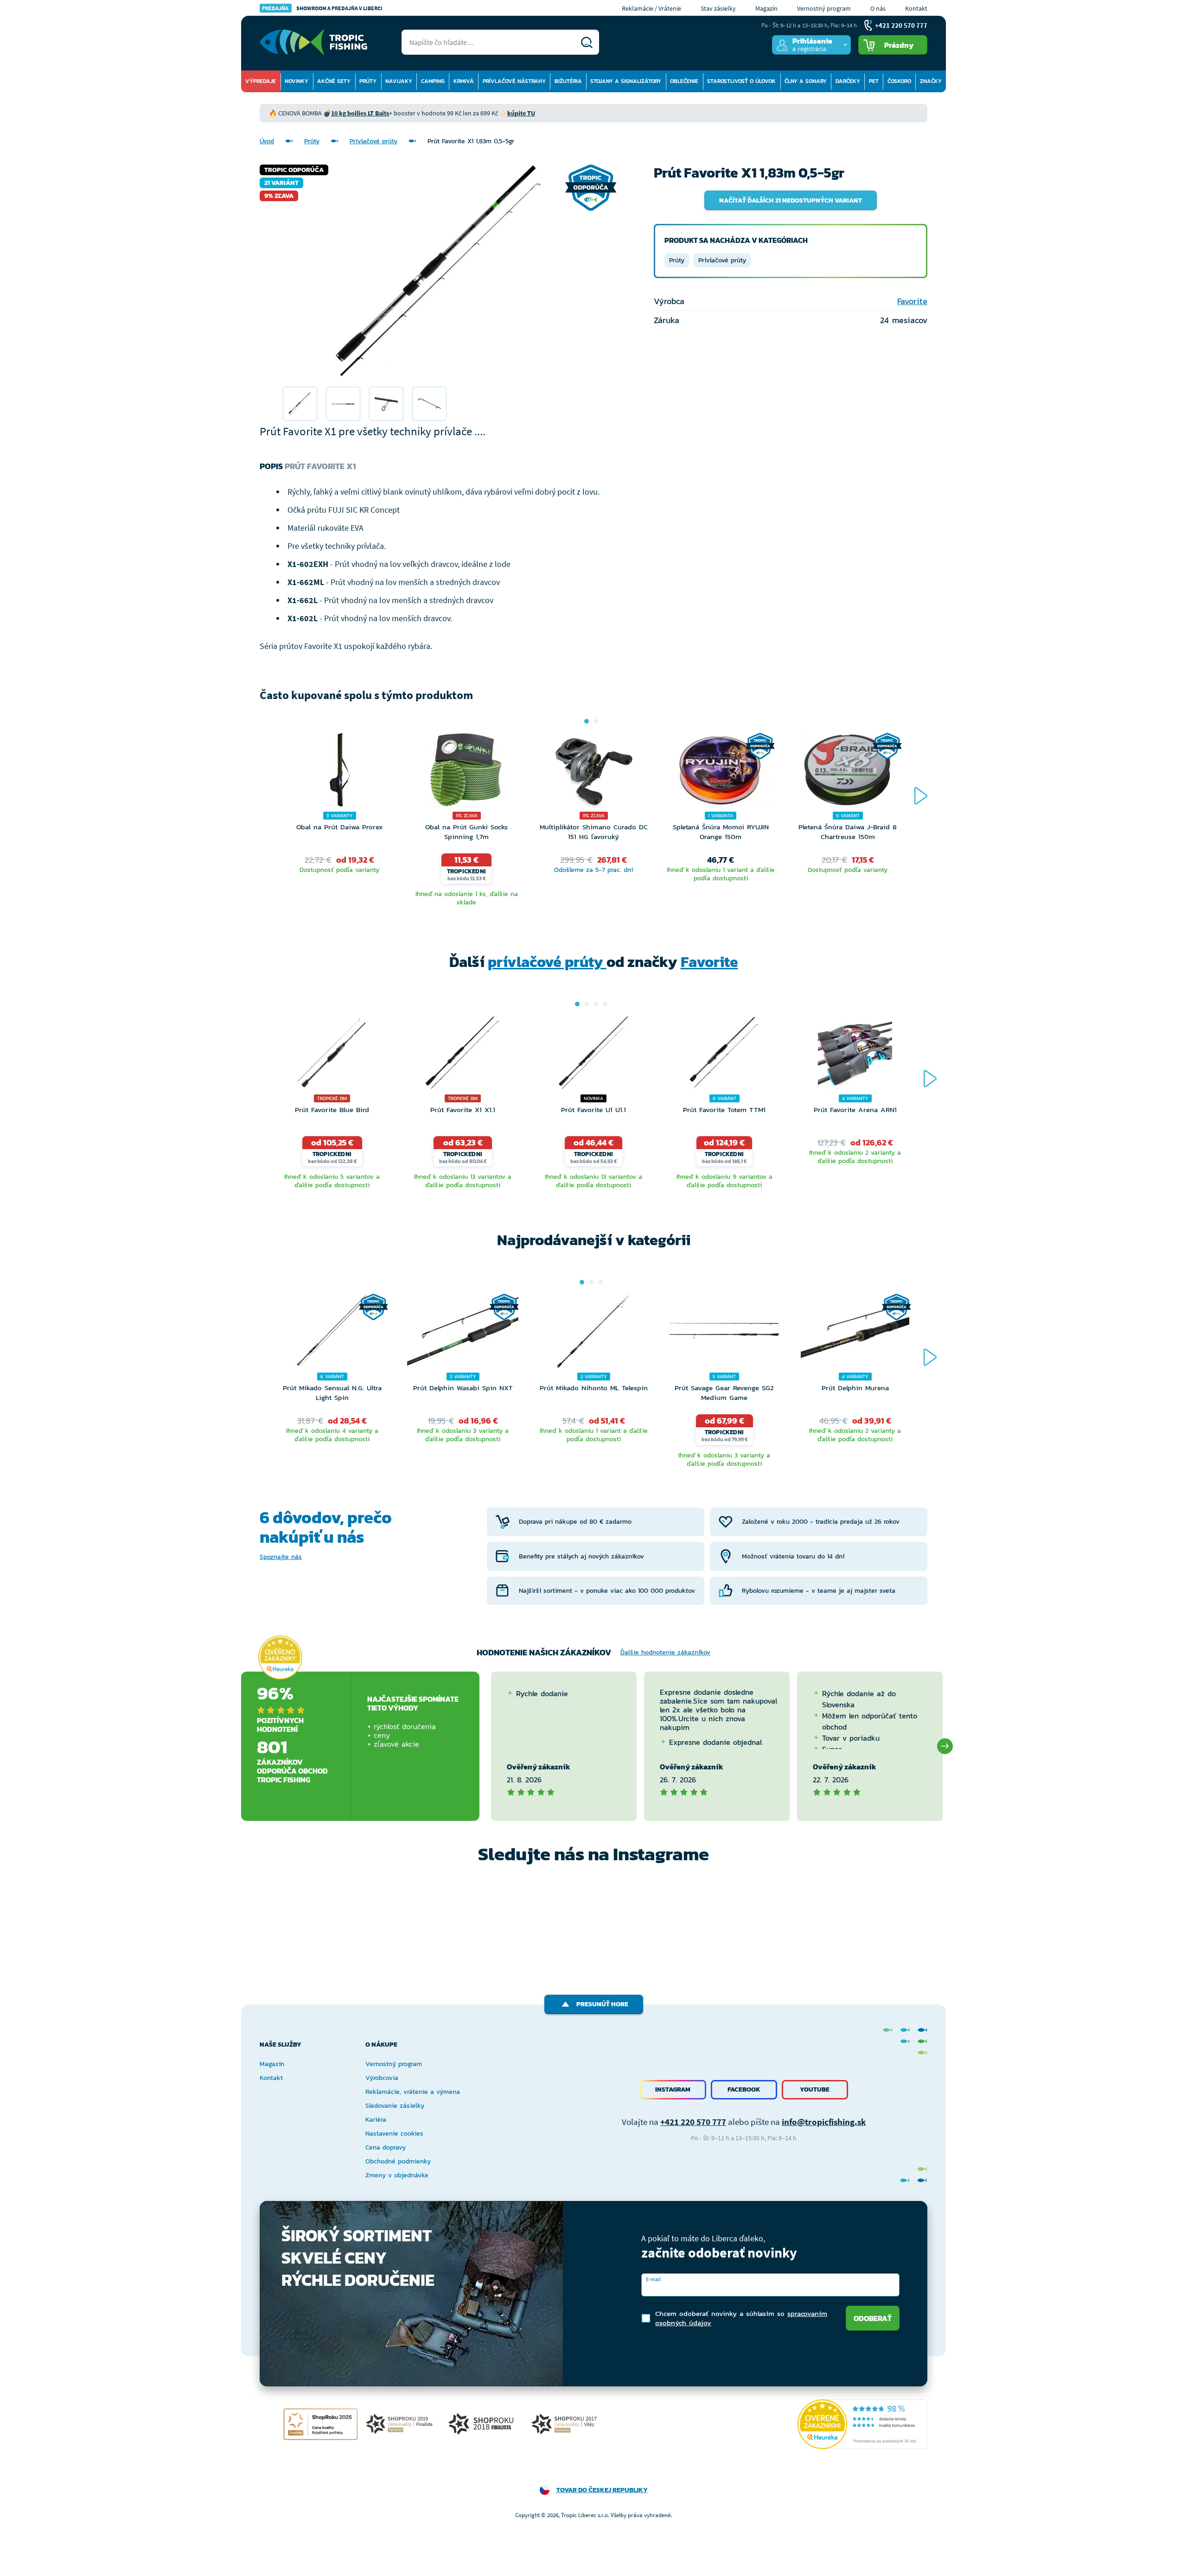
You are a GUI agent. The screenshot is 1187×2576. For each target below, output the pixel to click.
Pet (874, 81)
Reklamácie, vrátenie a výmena (413, 2092)
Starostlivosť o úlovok (741, 81)
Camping (433, 81)
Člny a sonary (806, 81)
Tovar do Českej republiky (602, 2490)
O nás (878, 8)
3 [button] (596, 1004)
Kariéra (376, 2120)
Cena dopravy (386, 2147)
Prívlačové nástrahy (514, 81)
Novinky (297, 81)
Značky (931, 81)
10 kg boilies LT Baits (360, 113)
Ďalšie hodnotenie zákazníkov (665, 1652)
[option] (300, 404)
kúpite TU (521, 113)
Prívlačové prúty (373, 141)
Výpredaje (261, 81)
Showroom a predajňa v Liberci (322, 8)
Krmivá (464, 81)
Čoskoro (899, 81)
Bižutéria (568, 81)
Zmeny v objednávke (397, 2175)
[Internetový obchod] (313, 42)
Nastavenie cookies (394, 2134)
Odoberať (873, 2318)
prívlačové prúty (547, 962)
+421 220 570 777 (693, 2122)
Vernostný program (824, 8)
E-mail (653, 2279)
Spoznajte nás (281, 1557)
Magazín (766, 8)
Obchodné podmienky (398, 2161)
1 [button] (587, 721)
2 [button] (596, 721)
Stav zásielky (718, 8)
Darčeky (848, 81)
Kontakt (916, 8)
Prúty (368, 81)
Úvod (267, 141)
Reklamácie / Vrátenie (651, 8)
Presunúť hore (602, 2004)
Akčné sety (334, 81)
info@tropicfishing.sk (824, 2122)
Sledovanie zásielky (395, 2106)
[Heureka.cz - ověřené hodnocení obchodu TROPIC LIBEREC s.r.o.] (862, 2424)
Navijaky (399, 81)
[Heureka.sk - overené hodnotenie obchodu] (280, 1658)
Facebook (744, 2089)
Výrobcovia (382, 2078)
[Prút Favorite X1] (300, 404)
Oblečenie (684, 81)
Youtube (815, 2089)
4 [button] (605, 1004)
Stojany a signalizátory (626, 81)
